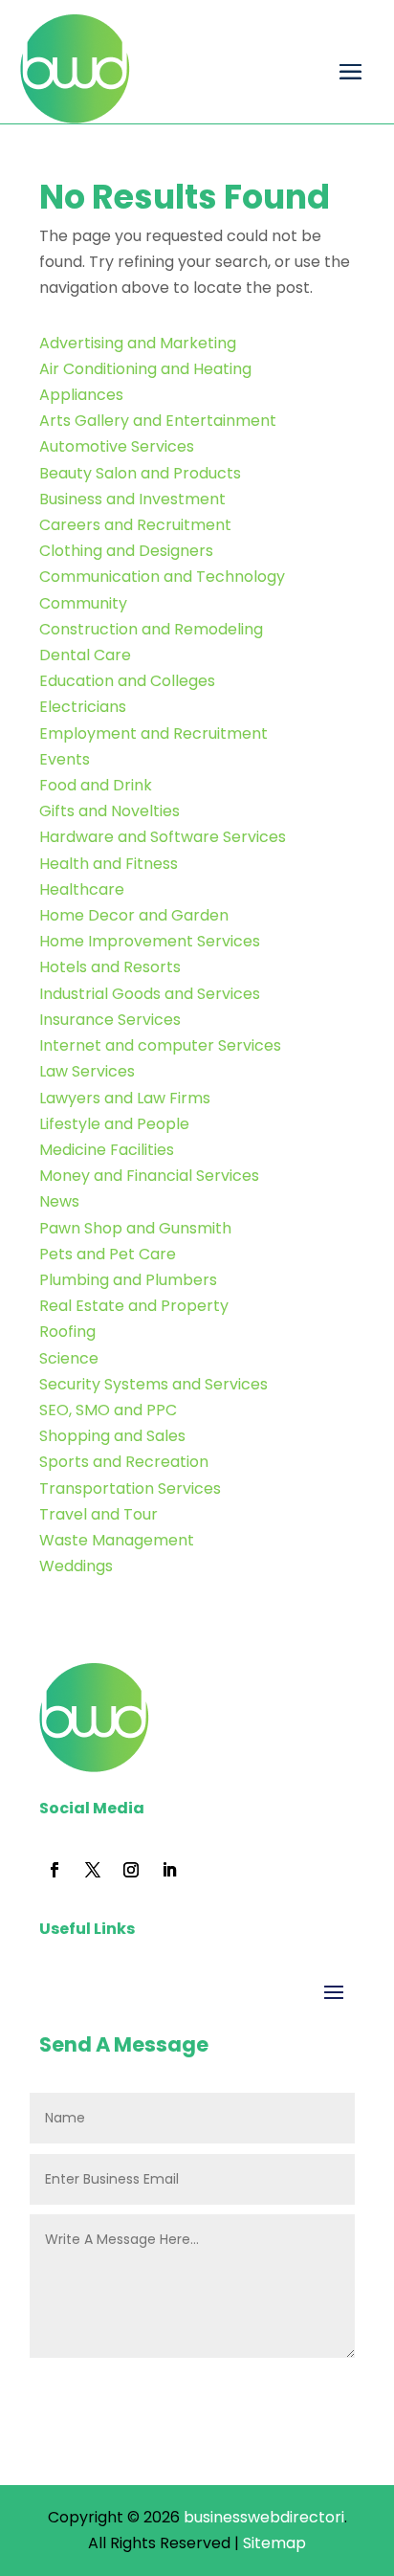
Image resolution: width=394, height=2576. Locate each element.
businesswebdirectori (264, 2517)
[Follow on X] (93, 1870)
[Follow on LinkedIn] (169, 1870)
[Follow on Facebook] (55, 1870)
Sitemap (274, 2543)
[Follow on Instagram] (131, 1870)
